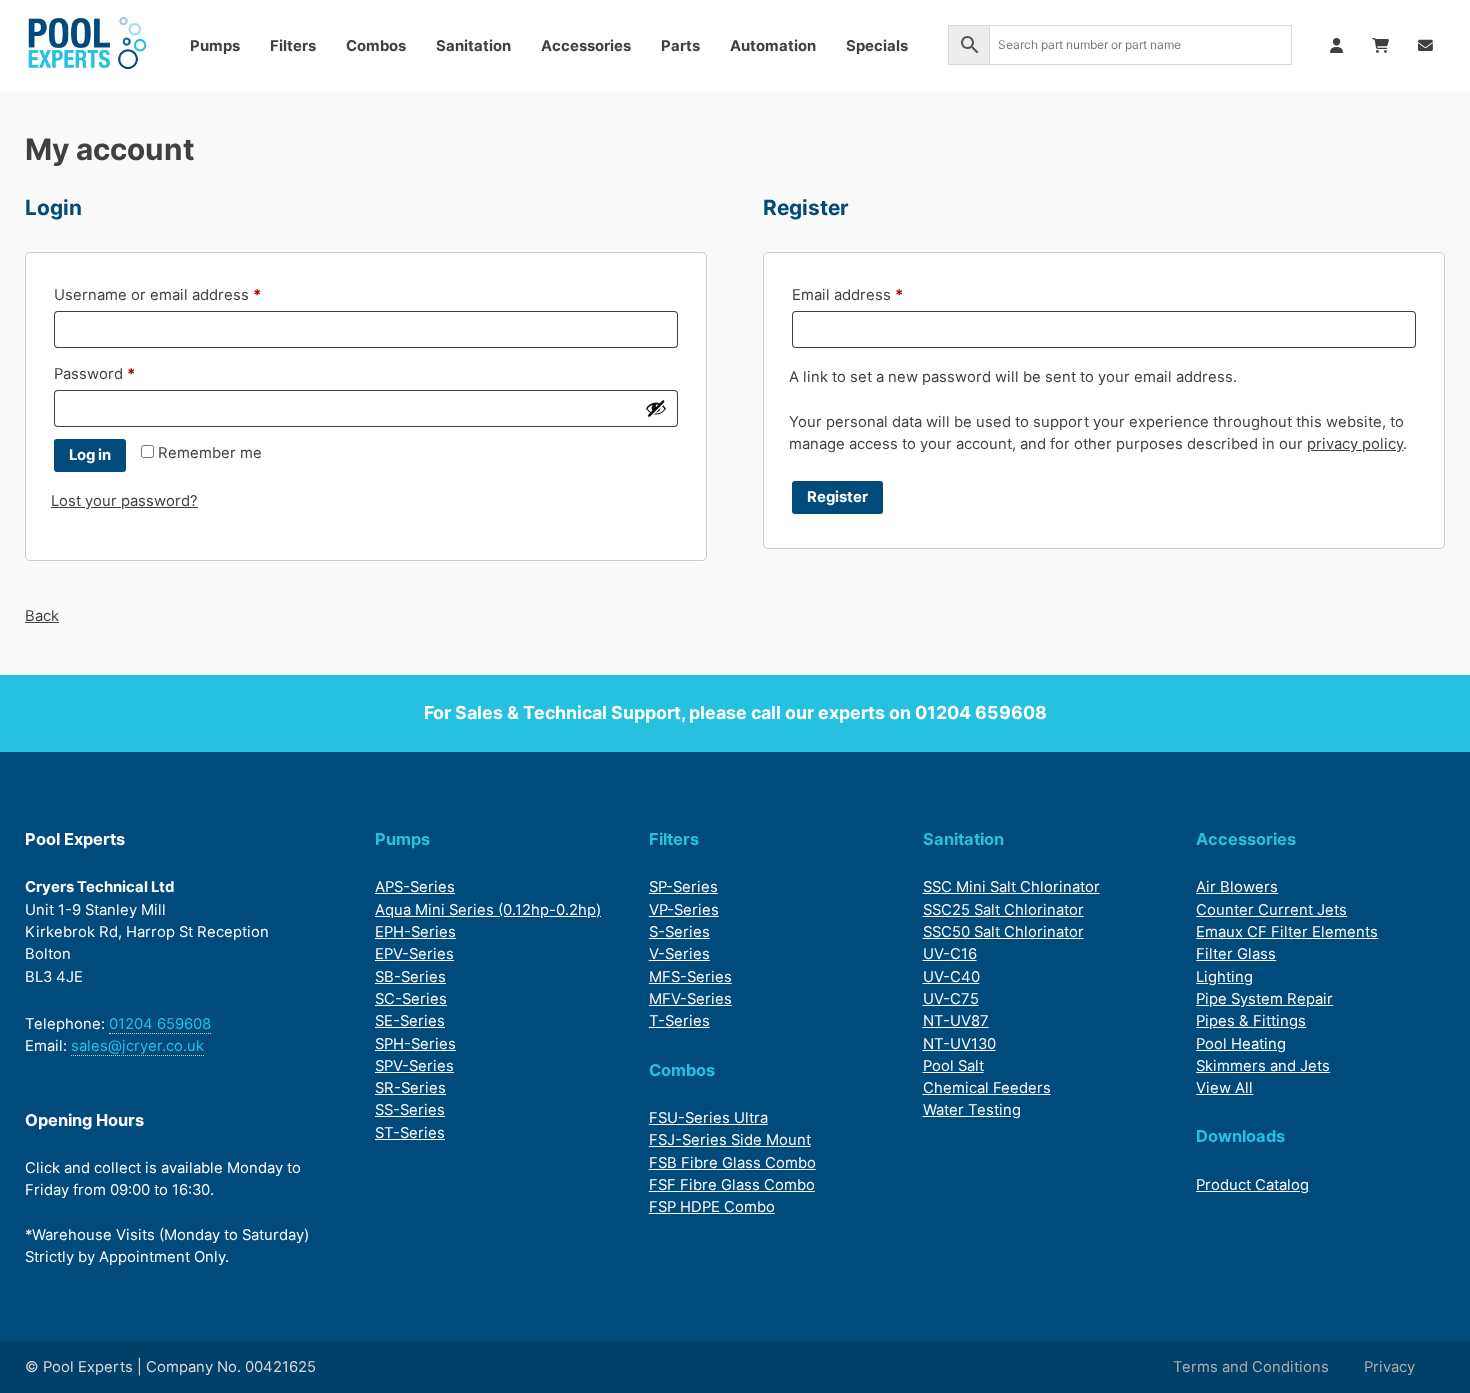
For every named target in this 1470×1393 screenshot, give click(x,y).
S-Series (679, 932)
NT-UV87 (956, 1021)
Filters (293, 46)
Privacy (1389, 1367)
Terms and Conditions (1251, 1367)
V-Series (679, 954)
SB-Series (410, 977)
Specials (877, 46)
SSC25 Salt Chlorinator (1003, 910)
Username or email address (189, 294)
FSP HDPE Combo (712, 1207)
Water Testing (972, 1110)
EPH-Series (415, 932)
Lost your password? (124, 501)
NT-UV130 (959, 1044)
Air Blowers (1237, 887)
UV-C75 (951, 999)
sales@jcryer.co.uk (137, 1046)
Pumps (215, 46)
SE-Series (410, 1021)
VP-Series (684, 910)
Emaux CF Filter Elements (1287, 932)
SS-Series (410, 1110)
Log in (90, 455)
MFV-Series (690, 999)
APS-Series (415, 887)
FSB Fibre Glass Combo (732, 1163)
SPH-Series (415, 1044)
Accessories (586, 46)
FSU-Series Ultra (708, 1118)
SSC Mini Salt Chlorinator (1011, 887)
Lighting (1224, 977)
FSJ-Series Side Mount (730, 1140)
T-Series (679, 1021)
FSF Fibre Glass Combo (732, 1185)
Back (42, 616)
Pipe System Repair (1264, 999)
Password (126, 373)
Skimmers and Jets (1263, 1066)
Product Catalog (1252, 1185)
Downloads (1240, 1136)
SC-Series (411, 999)
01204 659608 (981, 712)
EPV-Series (414, 954)
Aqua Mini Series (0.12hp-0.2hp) (488, 910)
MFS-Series (690, 977)
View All (1224, 1088)
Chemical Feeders (987, 1088)
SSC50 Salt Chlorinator (1003, 932)
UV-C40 (951, 977)
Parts (680, 46)
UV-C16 (950, 954)
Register (837, 497)
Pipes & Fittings (1251, 1021)
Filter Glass (1236, 954)
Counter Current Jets (1271, 910)
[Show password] (656, 408)
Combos (376, 46)
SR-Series (410, 1088)
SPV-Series (414, 1066)
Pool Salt (953, 1066)
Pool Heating (1241, 1044)
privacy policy (1355, 444)
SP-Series (683, 887)
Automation (773, 46)
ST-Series (410, 1133)
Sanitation (473, 46)
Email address (879, 294)
